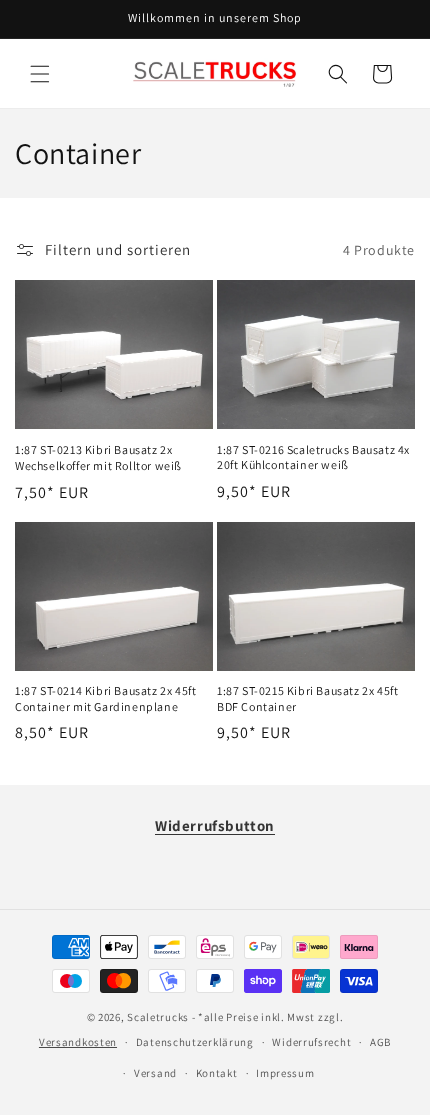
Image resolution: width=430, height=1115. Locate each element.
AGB (380, 1042)
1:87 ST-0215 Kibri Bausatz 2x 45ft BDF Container (307, 698)
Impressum (285, 1073)
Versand (155, 1073)
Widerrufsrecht (311, 1042)
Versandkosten (78, 1042)
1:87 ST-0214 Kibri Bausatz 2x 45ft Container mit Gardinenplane (105, 698)
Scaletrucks (158, 1017)
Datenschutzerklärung (195, 1042)
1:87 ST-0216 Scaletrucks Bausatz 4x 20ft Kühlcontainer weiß (313, 457)
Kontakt (217, 1073)
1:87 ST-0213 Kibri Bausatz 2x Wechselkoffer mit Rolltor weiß (98, 457)
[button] (40, 74)
